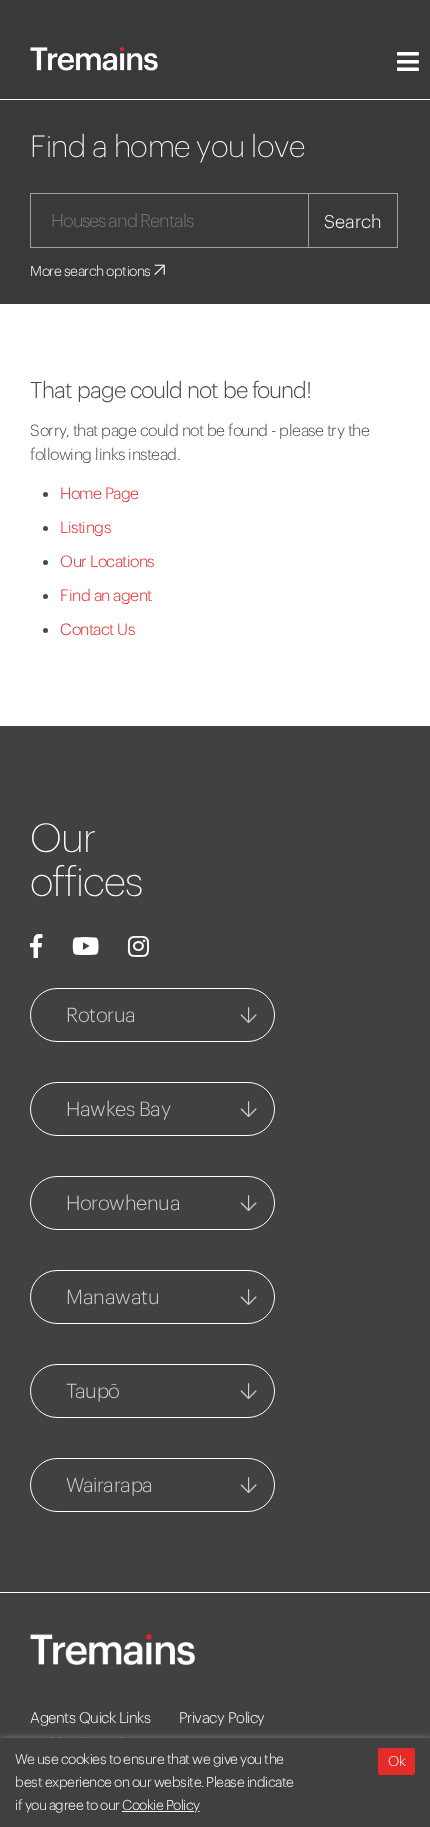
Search (353, 221)
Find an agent (106, 595)
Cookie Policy (161, 1805)
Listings (85, 527)
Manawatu (112, 1296)
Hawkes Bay (118, 1108)
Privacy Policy (222, 1717)
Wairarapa (109, 1484)
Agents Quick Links (90, 1717)
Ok (396, 1761)
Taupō (93, 1390)
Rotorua (101, 1014)
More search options (91, 271)
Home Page (99, 493)
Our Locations (107, 561)
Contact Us (97, 629)
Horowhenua (123, 1202)
